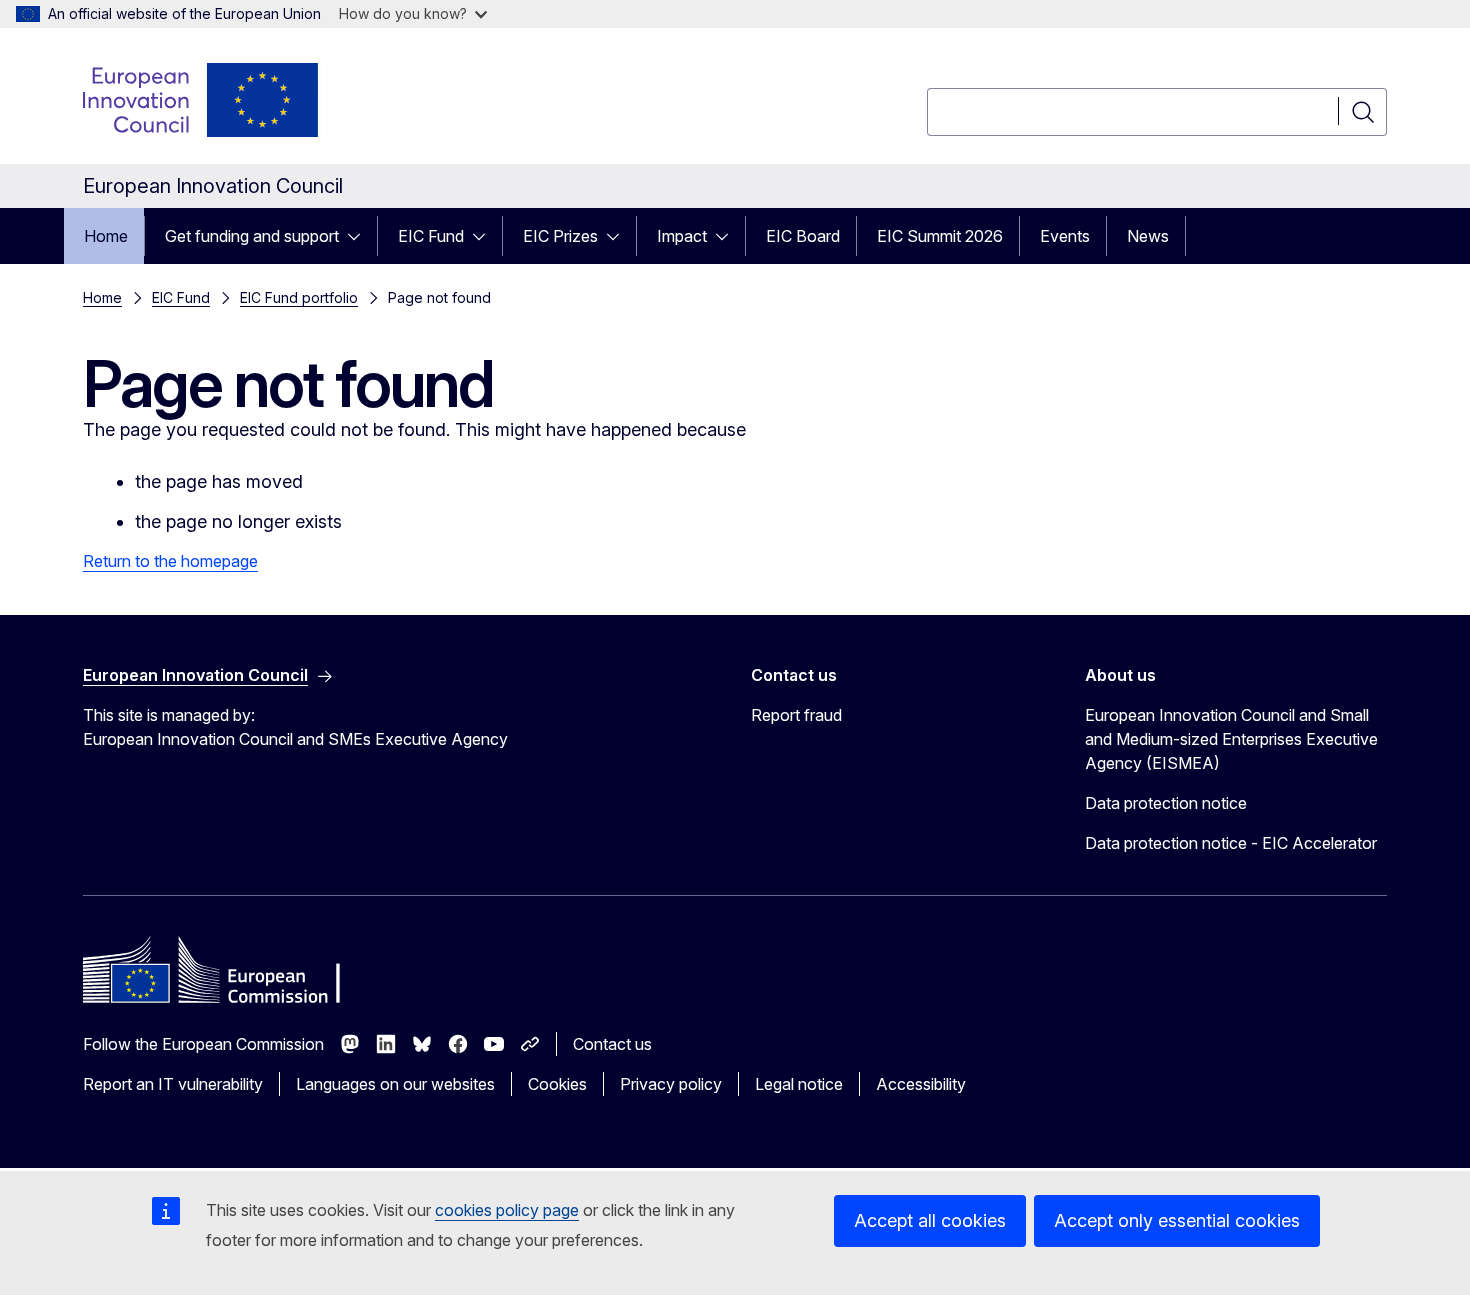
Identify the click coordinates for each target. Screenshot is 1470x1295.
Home (106, 236)
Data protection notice (1166, 803)
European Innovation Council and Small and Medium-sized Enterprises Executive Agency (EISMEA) (1231, 739)
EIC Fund (431, 236)
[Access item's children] (360, 236)
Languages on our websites (395, 1084)
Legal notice (799, 1084)
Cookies (557, 1084)
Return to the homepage (170, 561)
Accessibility (921, 1084)
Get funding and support (252, 236)
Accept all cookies (930, 1220)
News (1148, 236)
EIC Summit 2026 (940, 236)
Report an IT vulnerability (173, 1084)
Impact (682, 236)
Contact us (612, 1044)
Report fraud (796, 715)
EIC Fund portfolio (299, 297)
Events (1065, 236)
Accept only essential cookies (1177, 1220)
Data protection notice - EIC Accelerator (1231, 843)
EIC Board (803, 236)
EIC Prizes (560, 236)
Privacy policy (671, 1084)
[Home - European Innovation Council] (202, 100)
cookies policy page (507, 1210)
